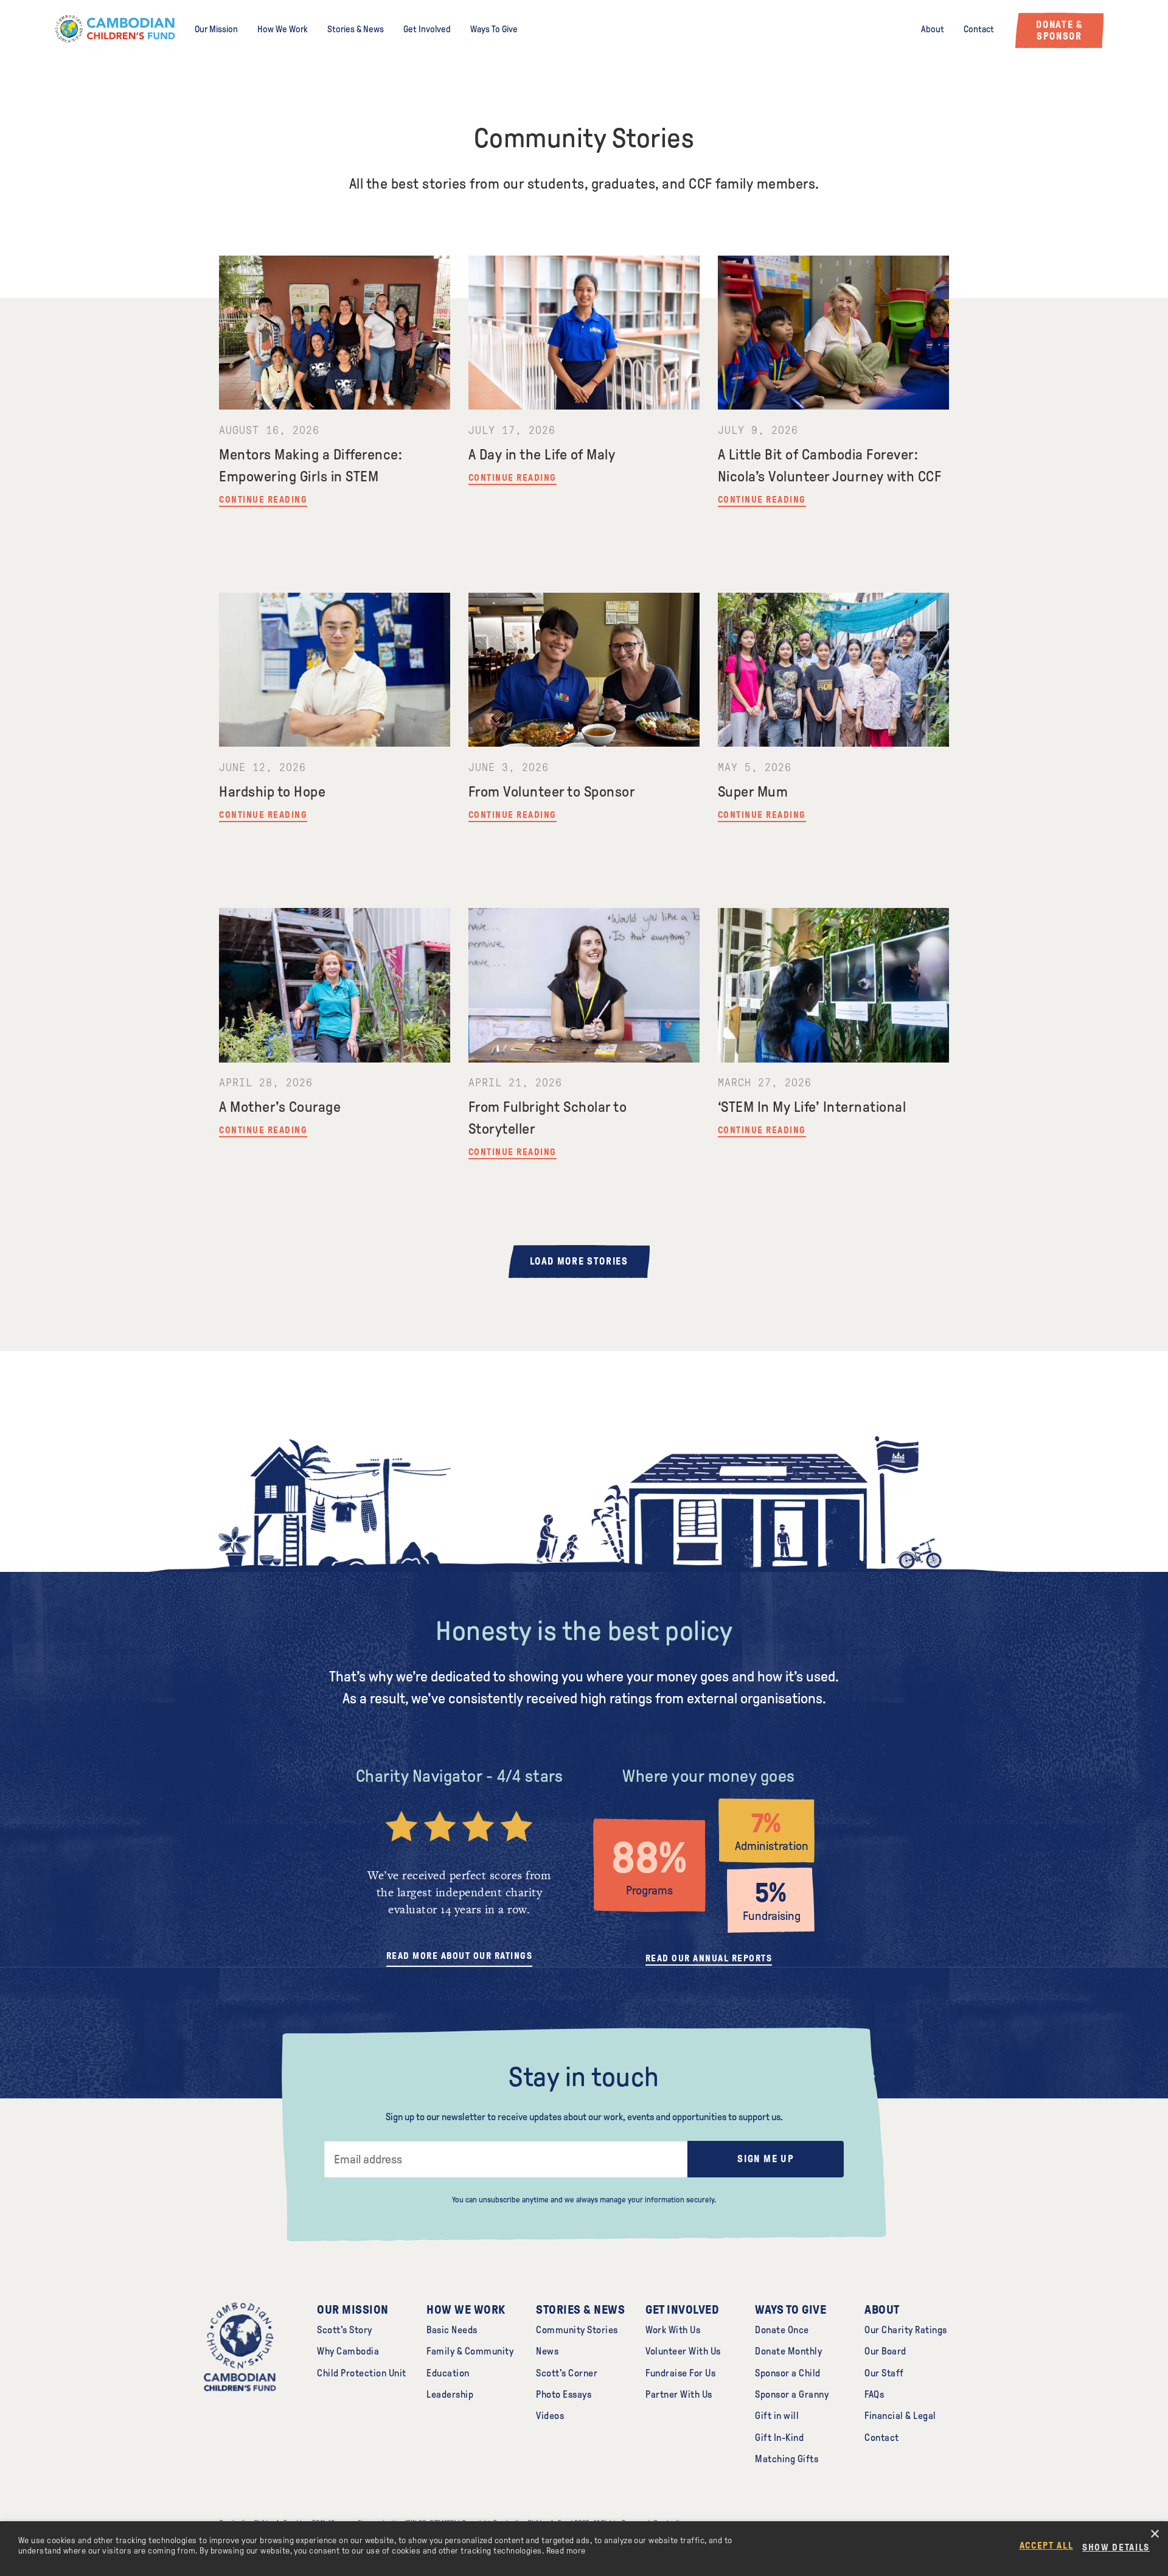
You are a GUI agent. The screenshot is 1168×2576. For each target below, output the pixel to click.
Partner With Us (679, 2394)
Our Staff (884, 2373)
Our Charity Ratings (906, 2330)
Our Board (885, 2351)
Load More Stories (579, 1261)
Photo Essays (564, 2394)
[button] (1121, 2547)
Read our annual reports (709, 1958)
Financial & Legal (900, 2416)
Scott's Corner (567, 2373)
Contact (979, 29)
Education (448, 2373)
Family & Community (470, 2351)
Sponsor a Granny (792, 2394)
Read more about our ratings (460, 1956)
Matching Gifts (787, 2459)
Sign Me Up (766, 2159)
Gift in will (777, 2416)
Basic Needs (452, 2330)
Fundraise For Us (680, 2373)
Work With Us (673, 2330)
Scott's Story (345, 2330)
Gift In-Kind (779, 2438)
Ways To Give (494, 29)
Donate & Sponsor (1059, 30)
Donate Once (782, 2330)
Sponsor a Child (788, 2373)
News (547, 2351)
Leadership (450, 2394)
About (933, 29)
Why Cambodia (348, 2351)
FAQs (874, 2394)
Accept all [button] (1047, 2546)
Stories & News (356, 29)
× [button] (1154, 2534)
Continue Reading (263, 500)
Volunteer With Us (683, 2351)
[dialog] (584, 2549)
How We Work (283, 29)
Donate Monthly (788, 2351)
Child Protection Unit (362, 2373)
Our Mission (216, 29)
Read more (566, 2551)
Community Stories (577, 2330)
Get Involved (427, 29)
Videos (550, 2416)
